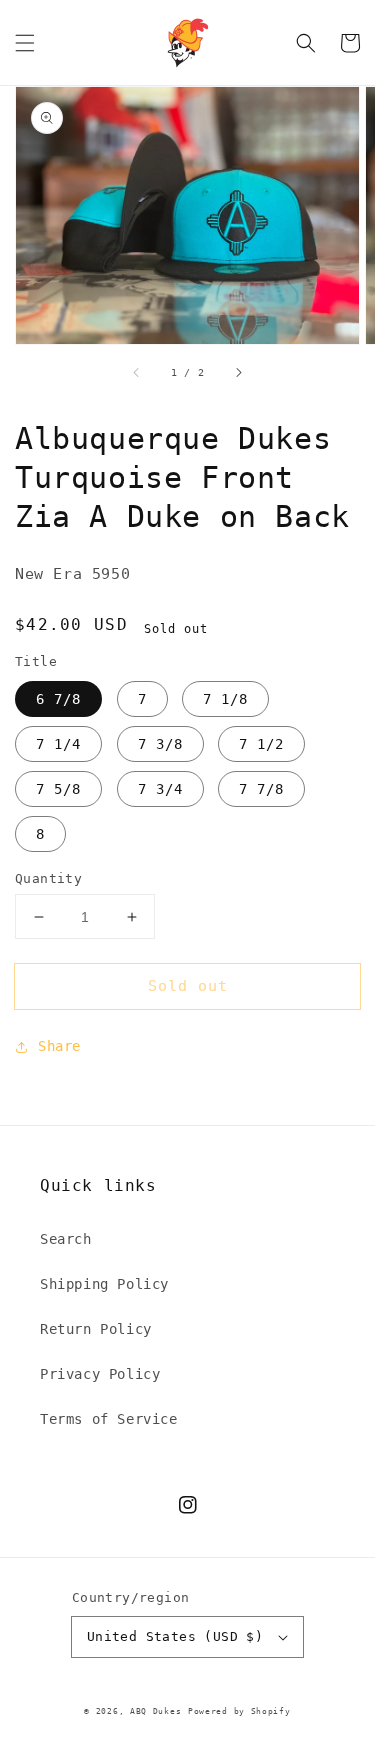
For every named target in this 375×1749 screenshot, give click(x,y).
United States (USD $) (175, 1636)
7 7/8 (261, 789)
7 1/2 (261, 744)
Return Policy (96, 1329)
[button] (25, 43)
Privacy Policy (100, 1374)
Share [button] (59, 1046)
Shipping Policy (104, 1284)
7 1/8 (225, 699)
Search (66, 1239)
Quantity (48, 878)
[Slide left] (137, 372)
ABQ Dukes (155, 1711)
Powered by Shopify (239, 1711)
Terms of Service (109, 1419)
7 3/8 (160, 744)
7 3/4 (160, 789)
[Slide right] (238, 372)
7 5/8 (58, 789)
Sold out (188, 986)
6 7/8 (58, 699)
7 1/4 (58, 744)
